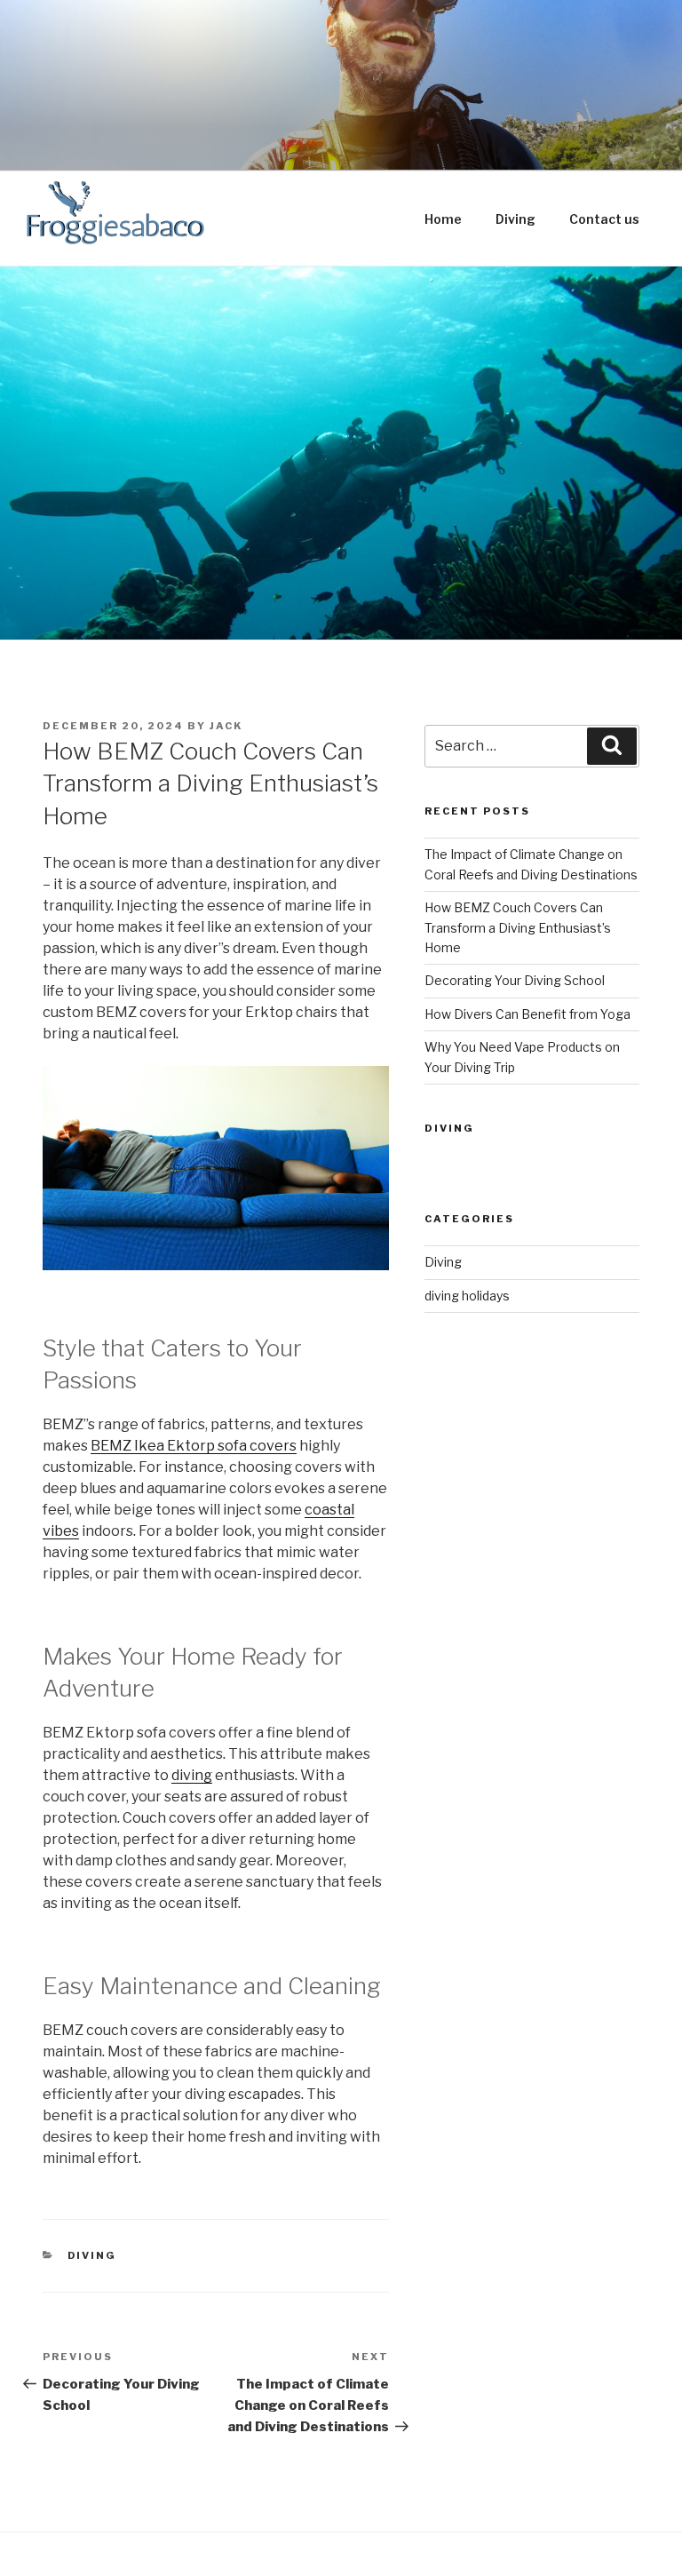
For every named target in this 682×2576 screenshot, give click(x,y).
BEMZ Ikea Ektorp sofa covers (194, 1446)
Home (443, 219)
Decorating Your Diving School (515, 980)
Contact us (604, 219)
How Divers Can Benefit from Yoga (527, 1014)
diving (192, 1775)
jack (226, 726)
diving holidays (467, 1296)
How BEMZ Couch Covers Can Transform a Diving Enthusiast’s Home (518, 927)
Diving (515, 219)
